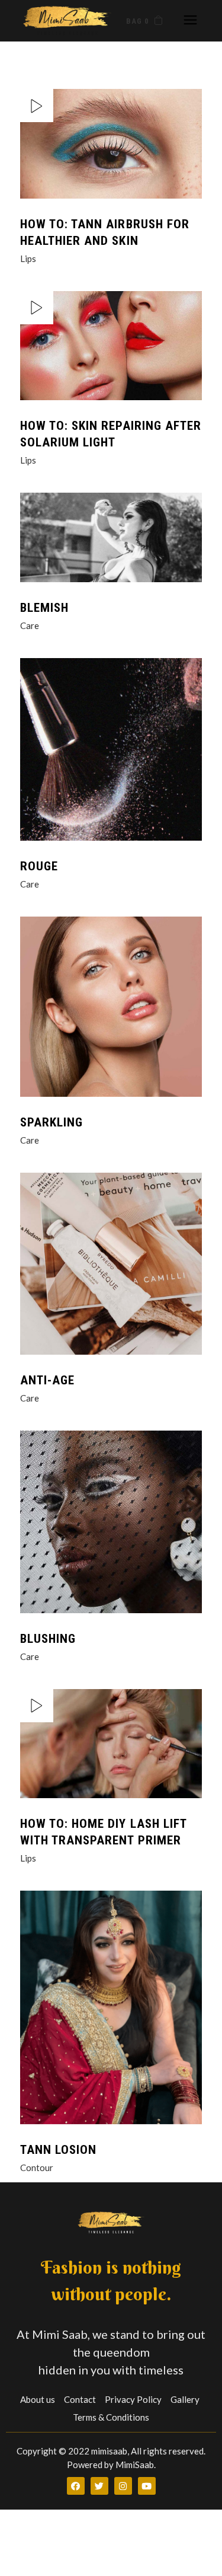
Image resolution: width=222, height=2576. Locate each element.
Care (30, 625)
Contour (37, 2168)
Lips (28, 258)
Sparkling (52, 1122)
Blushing (48, 1639)
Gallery (185, 2399)
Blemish (44, 608)
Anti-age (47, 1380)
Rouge (39, 866)
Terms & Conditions (111, 2417)
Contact (80, 2399)
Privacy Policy (133, 2399)
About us (38, 2399)
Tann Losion (59, 2150)
